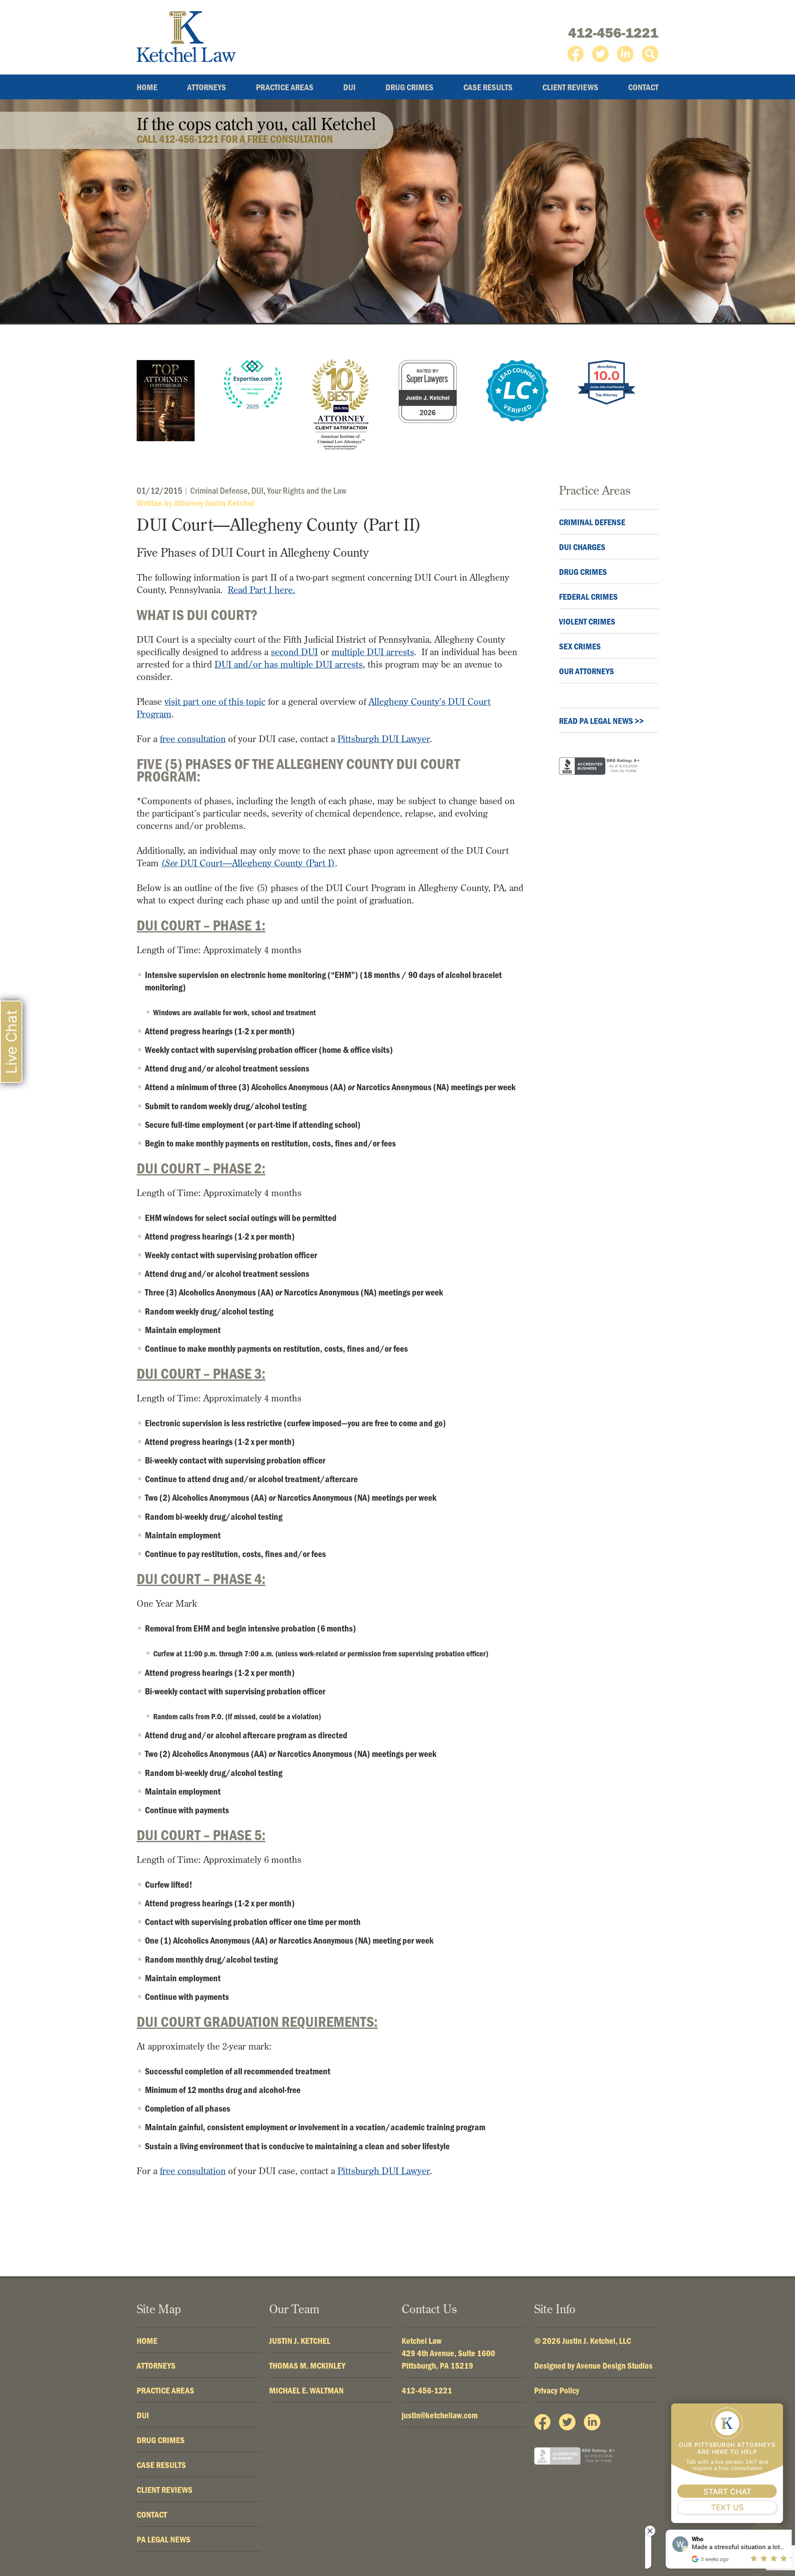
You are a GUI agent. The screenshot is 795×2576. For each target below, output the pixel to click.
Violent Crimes (587, 621)
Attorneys (207, 87)
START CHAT (727, 2492)
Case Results (488, 87)
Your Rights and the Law (307, 490)
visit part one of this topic (215, 702)
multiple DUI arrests (373, 652)
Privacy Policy (557, 2390)
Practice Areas (285, 87)
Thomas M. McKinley (307, 2365)
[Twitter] (600, 54)
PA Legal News (164, 2539)
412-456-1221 (613, 33)
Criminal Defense (219, 490)
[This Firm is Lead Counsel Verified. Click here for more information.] (517, 391)
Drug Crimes (410, 87)
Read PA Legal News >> (601, 721)
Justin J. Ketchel (300, 2341)
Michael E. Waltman (306, 2390)
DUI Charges (582, 547)
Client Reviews (570, 87)
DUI (349, 87)
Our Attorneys (587, 671)
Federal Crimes (588, 596)
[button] (650, 54)
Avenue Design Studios (614, 2365)
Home (147, 87)
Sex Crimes (580, 646)
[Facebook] (576, 54)
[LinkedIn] (625, 54)
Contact (643, 87)
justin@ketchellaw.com (440, 2415)
